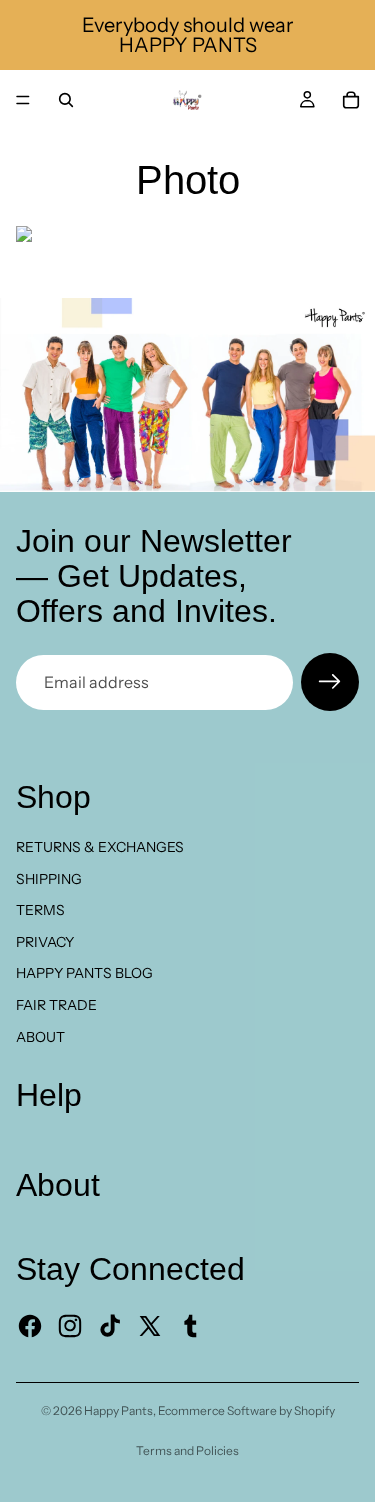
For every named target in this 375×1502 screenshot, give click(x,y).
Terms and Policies (187, 1450)
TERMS (40, 910)
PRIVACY (45, 942)
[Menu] (23, 100)
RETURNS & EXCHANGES (100, 847)
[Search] (66, 100)
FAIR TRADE (56, 1005)
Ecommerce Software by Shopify (246, 1410)
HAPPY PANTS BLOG (84, 973)
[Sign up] (330, 682)
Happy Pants (118, 1410)
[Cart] (351, 100)
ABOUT (40, 1037)
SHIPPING (49, 879)
